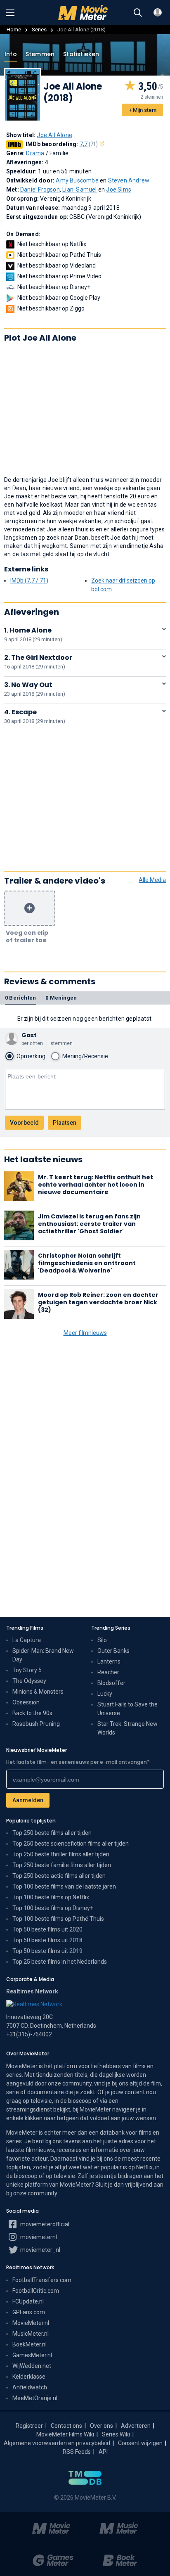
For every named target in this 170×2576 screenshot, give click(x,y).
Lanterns (109, 1661)
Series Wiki (116, 2434)
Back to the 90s (32, 1713)
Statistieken (81, 54)
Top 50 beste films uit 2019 (47, 1951)
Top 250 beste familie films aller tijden (62, 1865)
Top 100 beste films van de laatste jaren (64, 1886)
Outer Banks (113, 1651)
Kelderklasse (29, 2377)
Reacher (108, 1672)
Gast (29, 1035)
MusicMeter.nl (31, 2334)
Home (14, 30)
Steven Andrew (129, 180)
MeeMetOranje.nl (35, 2398)
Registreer (29, 2426)
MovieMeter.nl (31, 2323)
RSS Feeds (77, 2452)
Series (39, 30)
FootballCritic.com (36, 2291)
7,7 (89, 144)
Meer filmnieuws (85, 1333)
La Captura (27, 1640)
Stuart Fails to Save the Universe (127, 1709)
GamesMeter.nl (32, 2355)
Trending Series (111, 1628)
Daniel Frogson (40, 190)
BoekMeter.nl (30, 2344)
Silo (102, 1640)
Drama (35, 153)
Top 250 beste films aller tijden (52, 1833)
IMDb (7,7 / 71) (29, 581)
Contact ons (66, 2426)
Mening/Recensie (85, 1056)
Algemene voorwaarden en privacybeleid (57, 2443)
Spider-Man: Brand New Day (43, 1655)
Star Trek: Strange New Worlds (127, 1728)
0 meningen (61, 998)
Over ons (102, 2426)
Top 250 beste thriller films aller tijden (61, 1854)
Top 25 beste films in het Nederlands (60, 1962)
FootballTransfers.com (42, 2280)
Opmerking (31, 1056)
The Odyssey (29, 1681)
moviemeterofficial (44, 2224)
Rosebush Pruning (36, 1724)
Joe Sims (119, 190)
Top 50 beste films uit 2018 (47, 1940)
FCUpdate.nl (28, 2301)
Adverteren (136, 2426)
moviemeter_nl (40, 2250)
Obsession (26, 1702)
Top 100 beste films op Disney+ (53, 1908)
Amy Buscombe (77, 180)
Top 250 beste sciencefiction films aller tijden (71, 1844)
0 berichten (20, 998)
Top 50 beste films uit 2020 (47, 1929)
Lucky (105, 1694)
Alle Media (152, 880)
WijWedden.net (32, 2366)
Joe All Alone (54, 135)
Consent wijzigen (140, 2443)
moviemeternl (38, 2237)
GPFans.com (29, 2312)
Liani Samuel (79, 190)
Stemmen (40, 54)
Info (11, 54)
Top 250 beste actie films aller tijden (59, 1876)
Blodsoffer (111, 1683)
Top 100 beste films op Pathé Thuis (58, 1919)
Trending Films (25, 1628)
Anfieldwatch (30, 2387)
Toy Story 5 (27, 1670)
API (103, 2452)
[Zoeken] (138, 13)
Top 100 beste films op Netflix (51, 1897)
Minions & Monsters (38, 1692)
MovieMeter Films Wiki (65, 2434)
